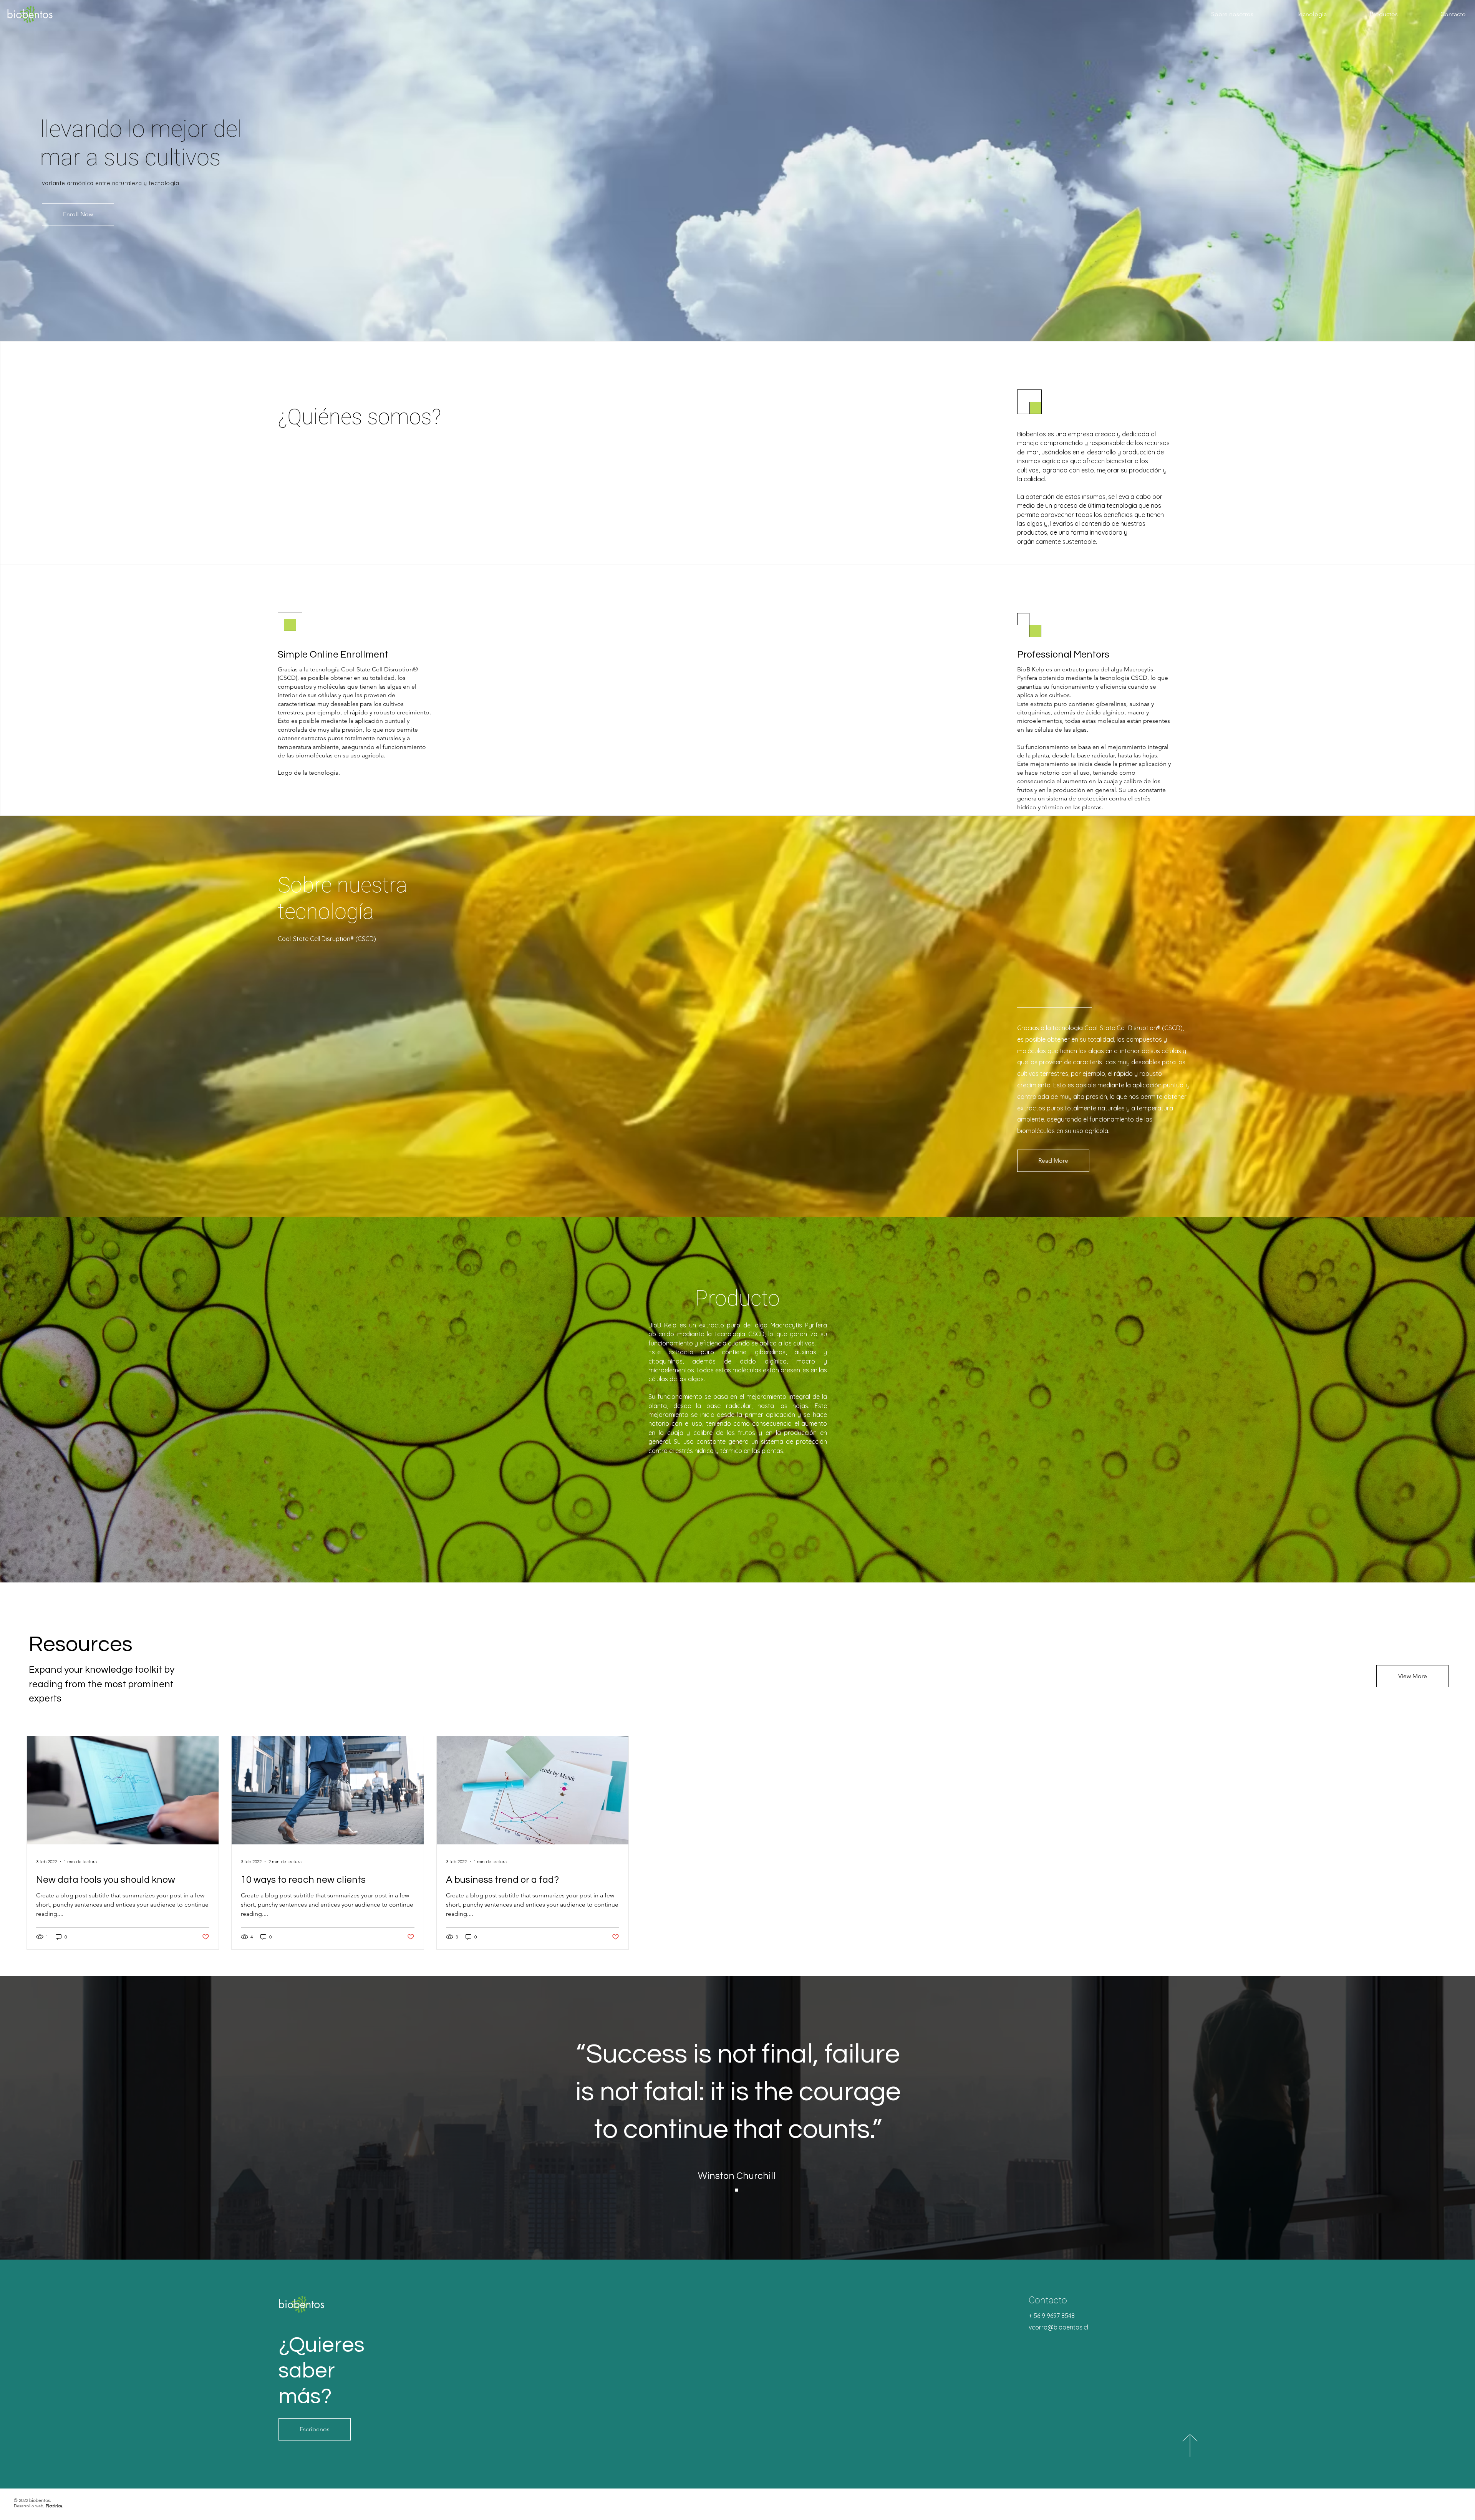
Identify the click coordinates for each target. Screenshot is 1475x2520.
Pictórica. (55, 2506)
